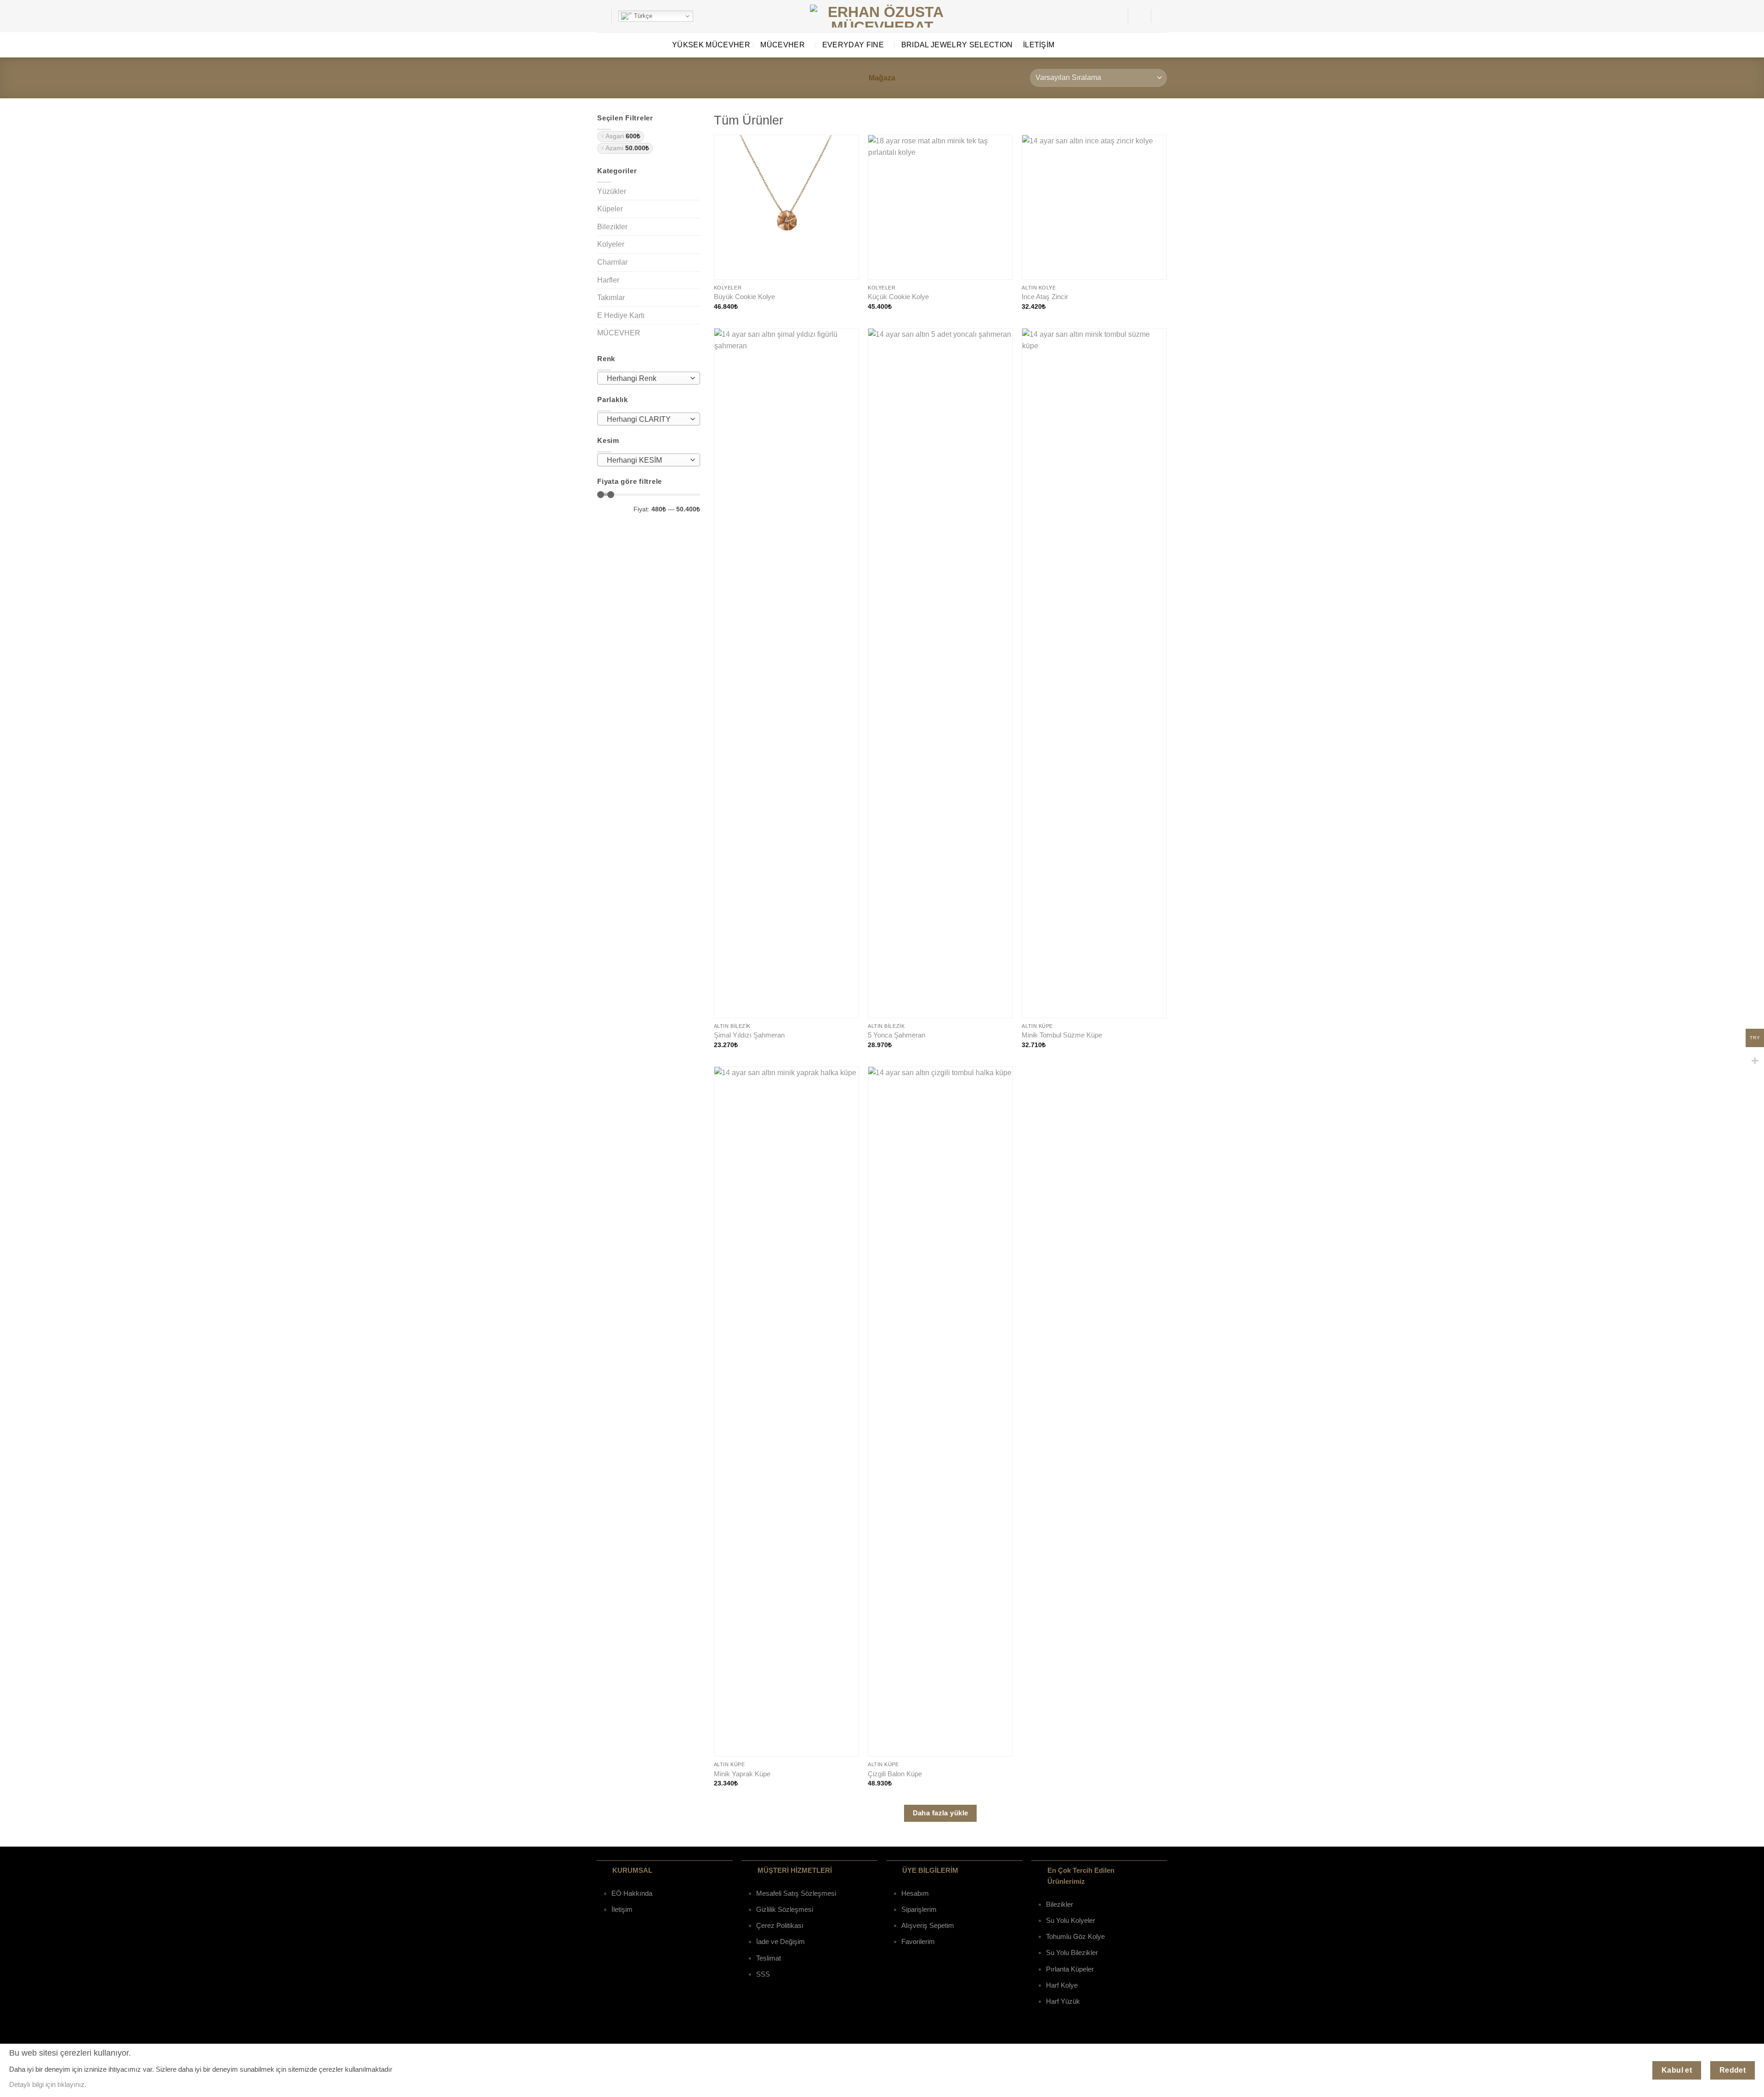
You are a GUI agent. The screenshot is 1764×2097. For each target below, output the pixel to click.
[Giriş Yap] (1139, 16)
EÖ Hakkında (632, 1893)
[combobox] (649, 378)
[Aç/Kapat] (695, 191)
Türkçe (642, 16)
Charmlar (612, 262)
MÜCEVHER (783, 45)
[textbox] (647, 379)
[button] (601, 16)
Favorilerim (918, 1941)
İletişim (1039, 45)
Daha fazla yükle (941, 1813)
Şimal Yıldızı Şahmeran (749, 1035)
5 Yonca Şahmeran (896, 1035)
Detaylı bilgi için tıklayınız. (48, 2084)
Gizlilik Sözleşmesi (785, 1909)
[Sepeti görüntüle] (1162, 16)
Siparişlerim (919, 1909)
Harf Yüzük (1063, 2001)
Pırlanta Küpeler (1070, 1969)
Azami (627, 148)
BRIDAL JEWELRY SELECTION (957, 45)
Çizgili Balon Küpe (895, 1774)
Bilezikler (612, 227)
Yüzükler (612, 191)
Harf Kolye (1062, 1985)
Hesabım (915, 1893)
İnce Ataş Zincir (1045, 297)
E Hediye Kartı (621, 315)
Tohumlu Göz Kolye (1075, 1936)
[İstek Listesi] (1117, 16)
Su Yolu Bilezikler (1072, 1952)
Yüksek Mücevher (711, 45)
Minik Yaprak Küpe (742, 1774)
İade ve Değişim (780, 1941)
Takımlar (611, 298)
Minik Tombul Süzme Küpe (1062, 1035)
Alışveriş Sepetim (928, 1925)
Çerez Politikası (780, 1925)
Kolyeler (611, 244)
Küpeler (610, 209)
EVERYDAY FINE (853, 45)
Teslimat (769, 1958)
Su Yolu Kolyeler (1071, 1920)
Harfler (608, 280)
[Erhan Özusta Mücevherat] (882, 16)
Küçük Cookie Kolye (898, 297)
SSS (763, 1974)
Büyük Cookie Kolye (744, 297)
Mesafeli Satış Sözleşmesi (796, 1893)
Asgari (623, 136)
